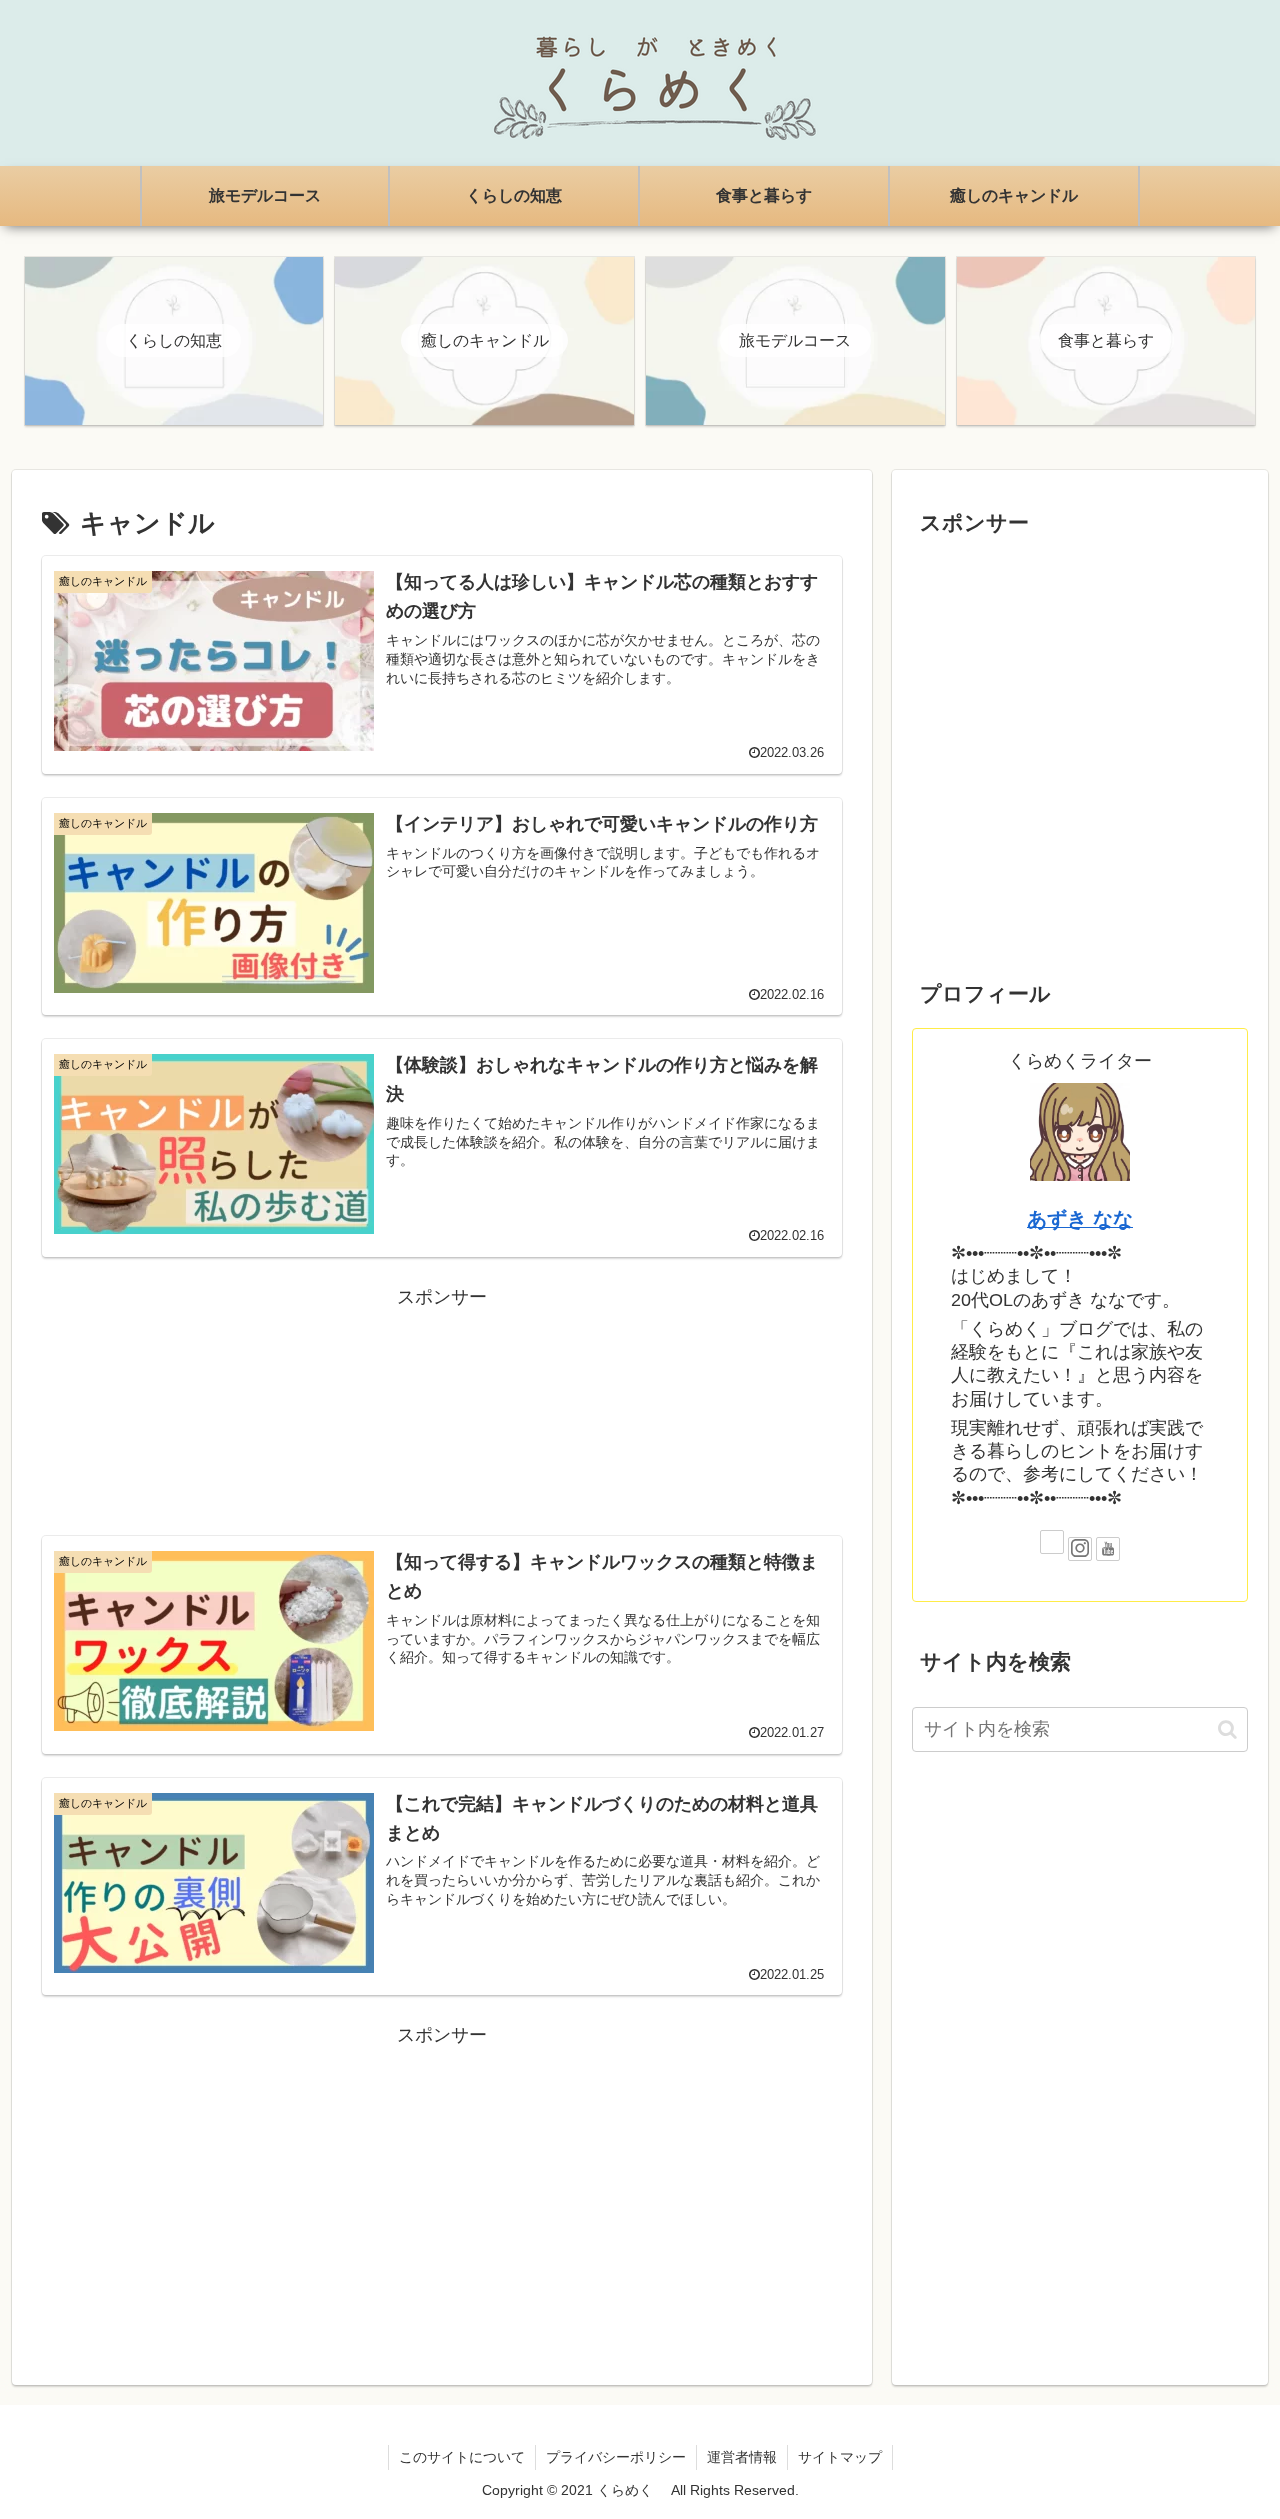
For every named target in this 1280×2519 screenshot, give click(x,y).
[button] (1227, 1729)
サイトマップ (840, 2457)
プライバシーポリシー (616, 2457)
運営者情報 (742, 2457)
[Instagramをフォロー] (1080, 1549)
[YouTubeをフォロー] (1108, 1549)
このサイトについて (462, 2457)
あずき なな (1080, 1219)
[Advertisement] (442, 1408)
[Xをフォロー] (1052, 1542)
